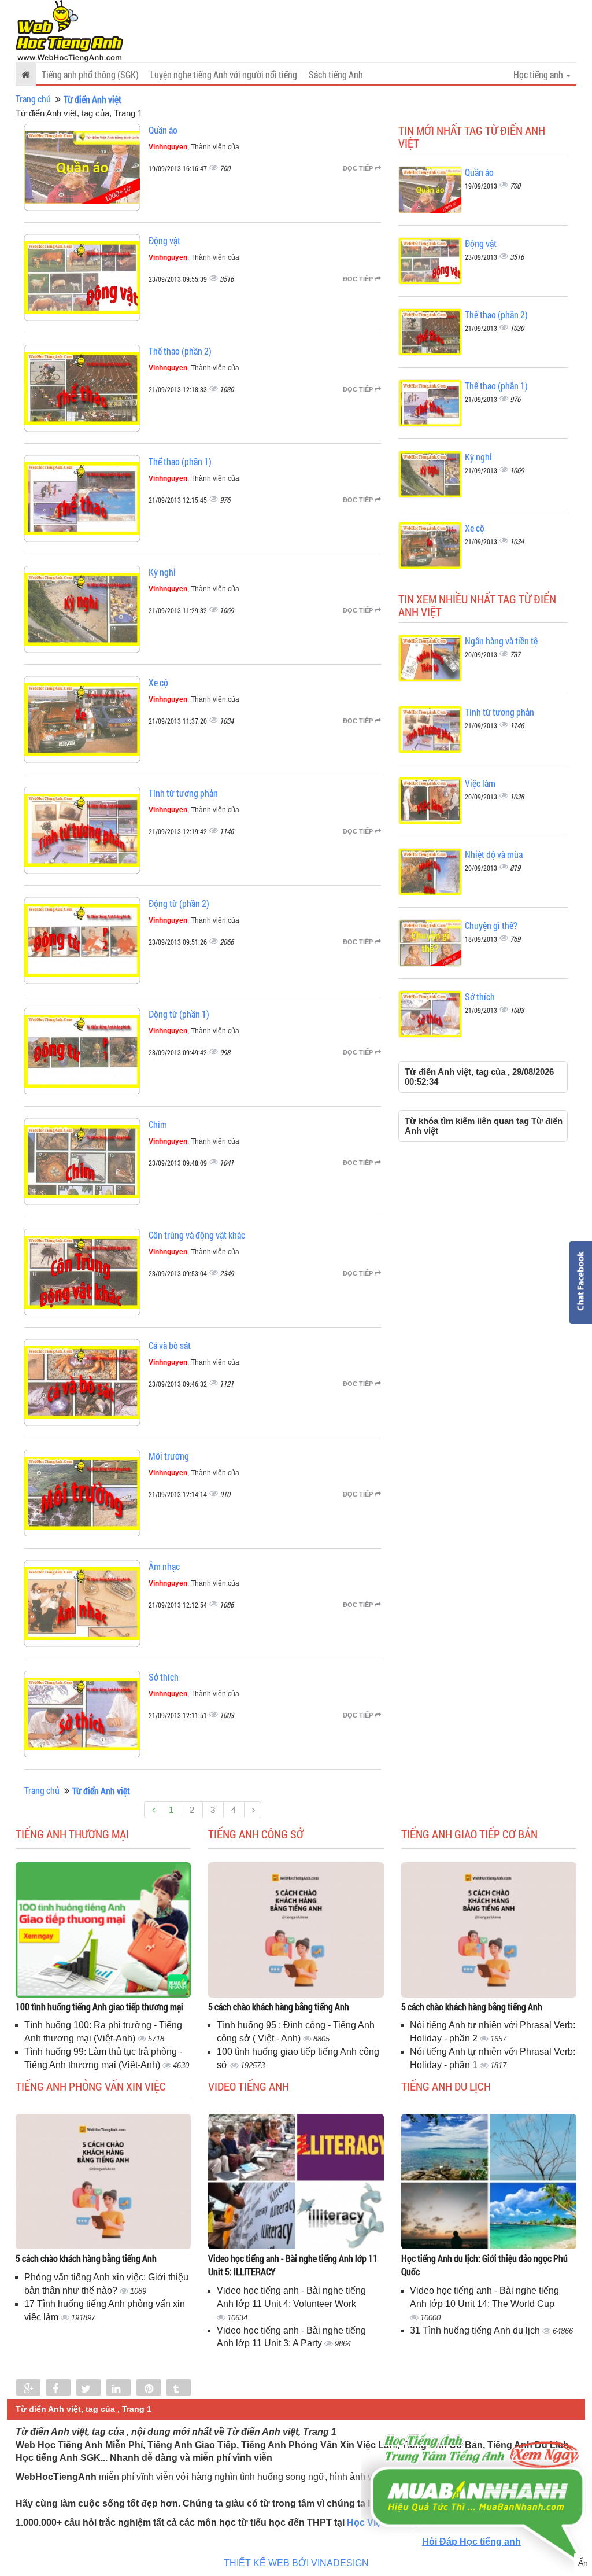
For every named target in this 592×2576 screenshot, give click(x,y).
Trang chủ (33, 99)
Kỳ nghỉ (162, 572)
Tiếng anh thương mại (72, 1834)
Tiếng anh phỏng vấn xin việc (91, 2086)
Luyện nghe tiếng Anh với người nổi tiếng (224, 74)
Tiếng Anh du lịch (446, 2086)
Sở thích (164, 1677)
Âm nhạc (164, 1566)
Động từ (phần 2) (179, 903)
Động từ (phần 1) (179, 1014)
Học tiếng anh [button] (539, 74)
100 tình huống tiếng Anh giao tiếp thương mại (99, 2006)
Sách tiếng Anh (336, 74)
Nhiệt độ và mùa (494, 854)
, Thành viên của (194, 147)
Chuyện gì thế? (491, 925)
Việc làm (480, 783)
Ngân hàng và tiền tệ (501, 641)
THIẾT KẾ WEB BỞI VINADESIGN (296, 2563)
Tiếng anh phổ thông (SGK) (90, 74)
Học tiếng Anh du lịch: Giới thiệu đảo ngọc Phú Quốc (484, 2265)
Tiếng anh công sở (256, 1834)
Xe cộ (158, 682)
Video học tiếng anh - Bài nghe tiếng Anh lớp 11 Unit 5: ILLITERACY (293, 2265)
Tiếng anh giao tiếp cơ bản (469, 1834)
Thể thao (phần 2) (180, 351)
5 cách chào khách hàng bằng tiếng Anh (279, 2006)
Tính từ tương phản (183, 793)
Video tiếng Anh (249, 2086)
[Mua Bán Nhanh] (476, 2464)
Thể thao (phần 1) (180, 461)
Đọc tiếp (359, 168)
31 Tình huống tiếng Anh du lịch (476, 2330)
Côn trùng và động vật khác (197, 1235)
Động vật (164, 240)
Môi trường (169, 1456)
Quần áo (163, 130)
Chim (158, 1124)
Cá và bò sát (170, 1345)
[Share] (28, 2389)
